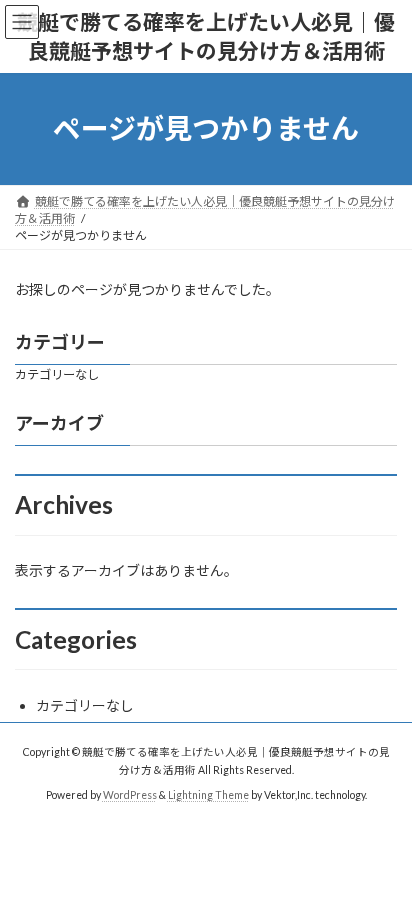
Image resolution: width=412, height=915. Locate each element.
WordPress (130, 794)
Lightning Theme (208, 794)
